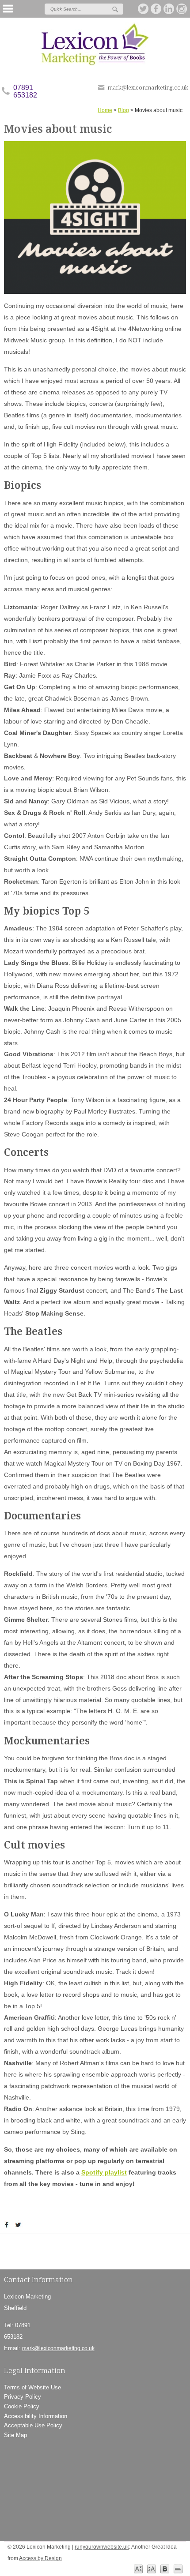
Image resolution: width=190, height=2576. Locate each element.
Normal (138, 2569)
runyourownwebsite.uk (102, 2547)
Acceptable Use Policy (33, 2425)
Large (152, 2569)
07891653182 (25, 91)
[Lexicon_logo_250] (95, 44)
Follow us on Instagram (182, 9)
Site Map (15, 2435)
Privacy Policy (23, 2397)
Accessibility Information (36, 2416)
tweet (19, 2225)
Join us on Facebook (156, 9)
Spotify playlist (104, 2172)
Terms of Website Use (32, 2387)
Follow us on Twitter (144, 9)
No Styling (178, 2569)
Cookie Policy (22, 2406)
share (8, 2225)
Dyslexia (165, 2569)
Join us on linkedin (169, 9)
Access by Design (40, 2558)
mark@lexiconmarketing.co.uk (148, 87)
